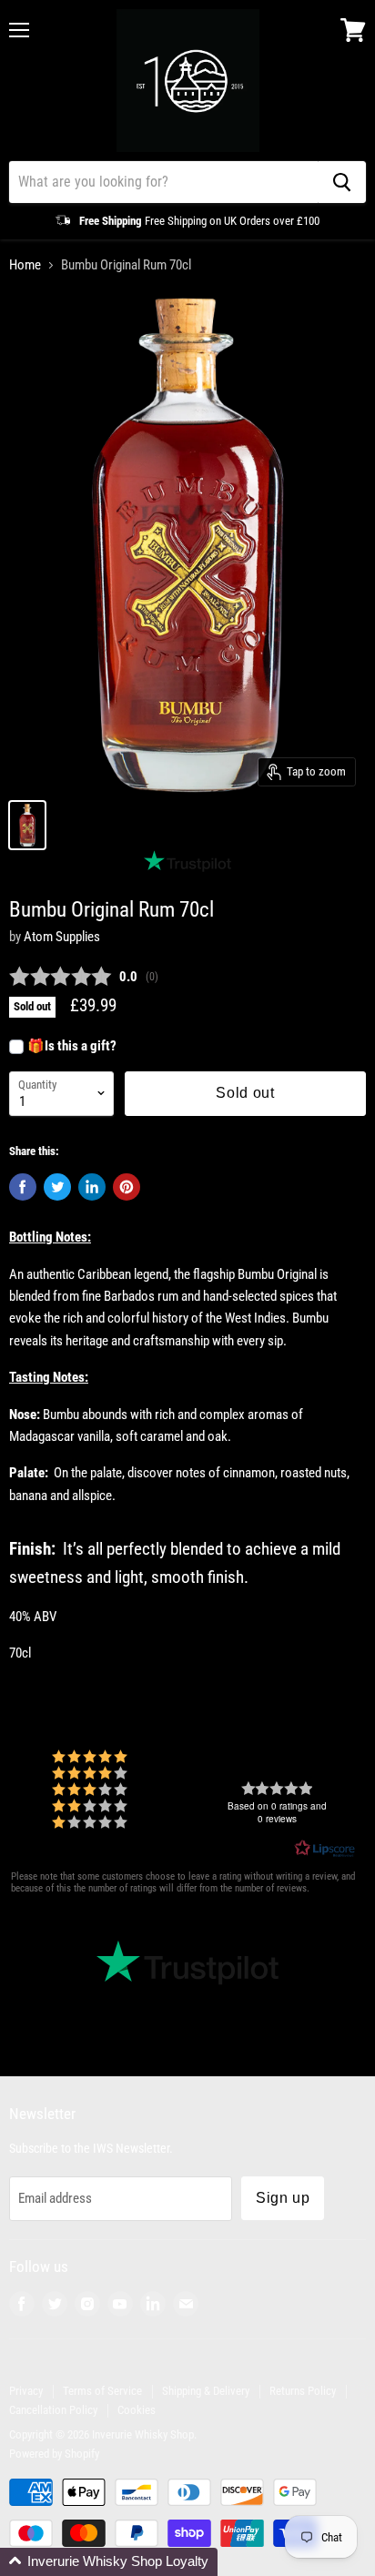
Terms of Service (102, 2391)
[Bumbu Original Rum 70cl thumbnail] (27, 825)
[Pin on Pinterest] (127, 1187)
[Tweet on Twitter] (57, 1187)
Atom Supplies (62, 937)
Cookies (137, 2410)
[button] (109, 2562)
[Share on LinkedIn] (92, 1187)
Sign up (283, 2198)
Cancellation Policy (53, 2410)
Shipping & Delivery (206, 2391)
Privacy (26, 2391)
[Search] (342, 182)
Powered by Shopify (54, 2454)
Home (25, 265)
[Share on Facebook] (23, 1187)
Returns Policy (303, 2391)
